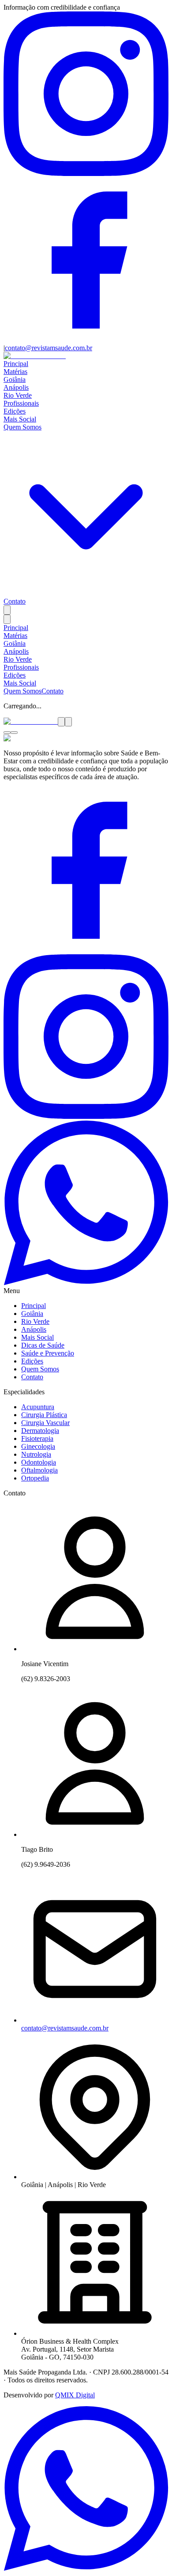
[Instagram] (86, 174)
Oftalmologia (39, 1470)
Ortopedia (35, 1478)
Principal (16, 364)
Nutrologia (36, 1454)
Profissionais (21, 403)
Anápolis (16, 387)
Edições (15, 411)
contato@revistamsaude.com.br (49, 348)
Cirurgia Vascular (45, 1423)
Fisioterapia (37, 1438)
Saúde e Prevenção (48, 1353)
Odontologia (39, 1462)
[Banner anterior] (61, 722)
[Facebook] (86, 340)
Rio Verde (18, 395)
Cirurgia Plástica (44, 1415)
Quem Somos (22, 691)
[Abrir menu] (7, 619)
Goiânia (15, 379)
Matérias (15, 372)
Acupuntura (38, 1407)
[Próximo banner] (68, 722)
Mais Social (20, 419)
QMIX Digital (75, 2395)
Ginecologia (38, 1446)
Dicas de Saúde (43, 1345)
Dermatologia (40, 1431)
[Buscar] (7, 610)
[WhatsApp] (86, 1283)
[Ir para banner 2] (14, 733)
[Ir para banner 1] (7, 733)
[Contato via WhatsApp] (86, 2568)
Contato (15, 601)
